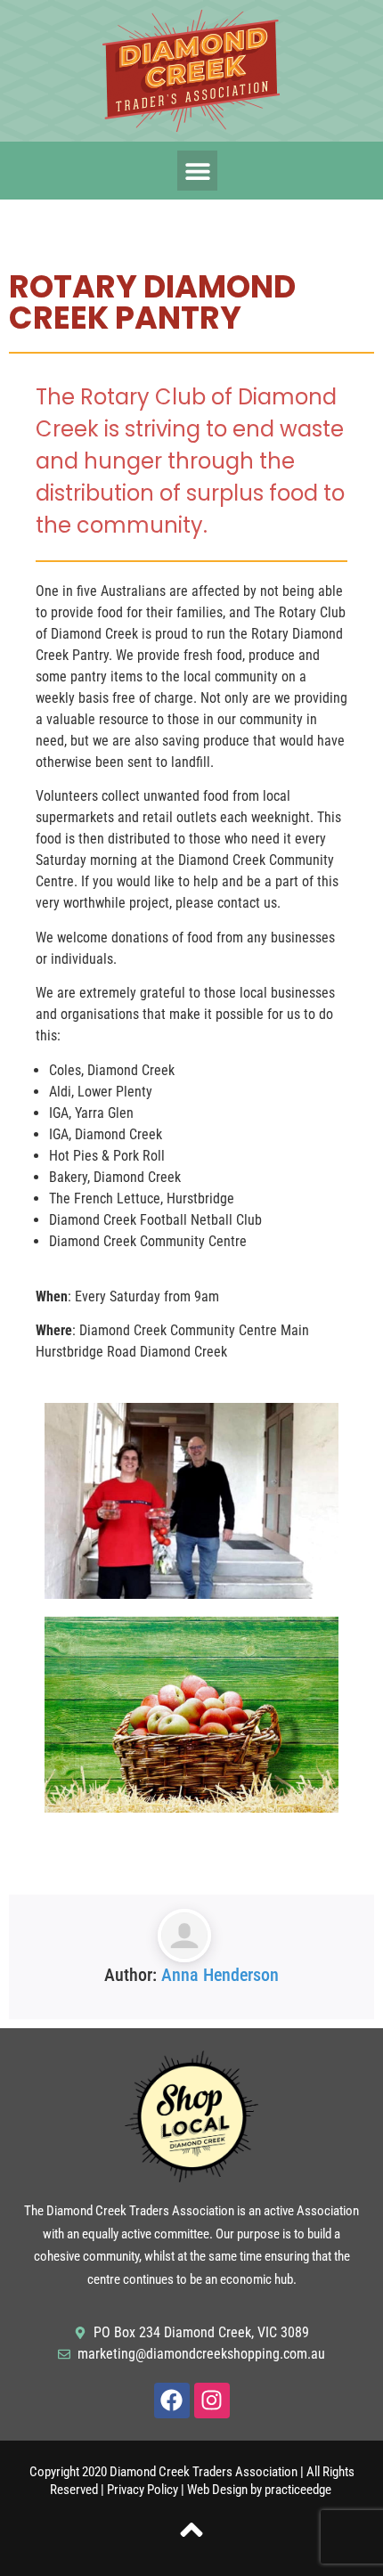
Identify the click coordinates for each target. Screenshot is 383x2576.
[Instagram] (212, 2401)
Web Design (217, 2490)
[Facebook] (172, 2401)
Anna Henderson (220, 1975)
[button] (197, 171)
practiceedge (299, 2490)
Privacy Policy (143, 2490)
